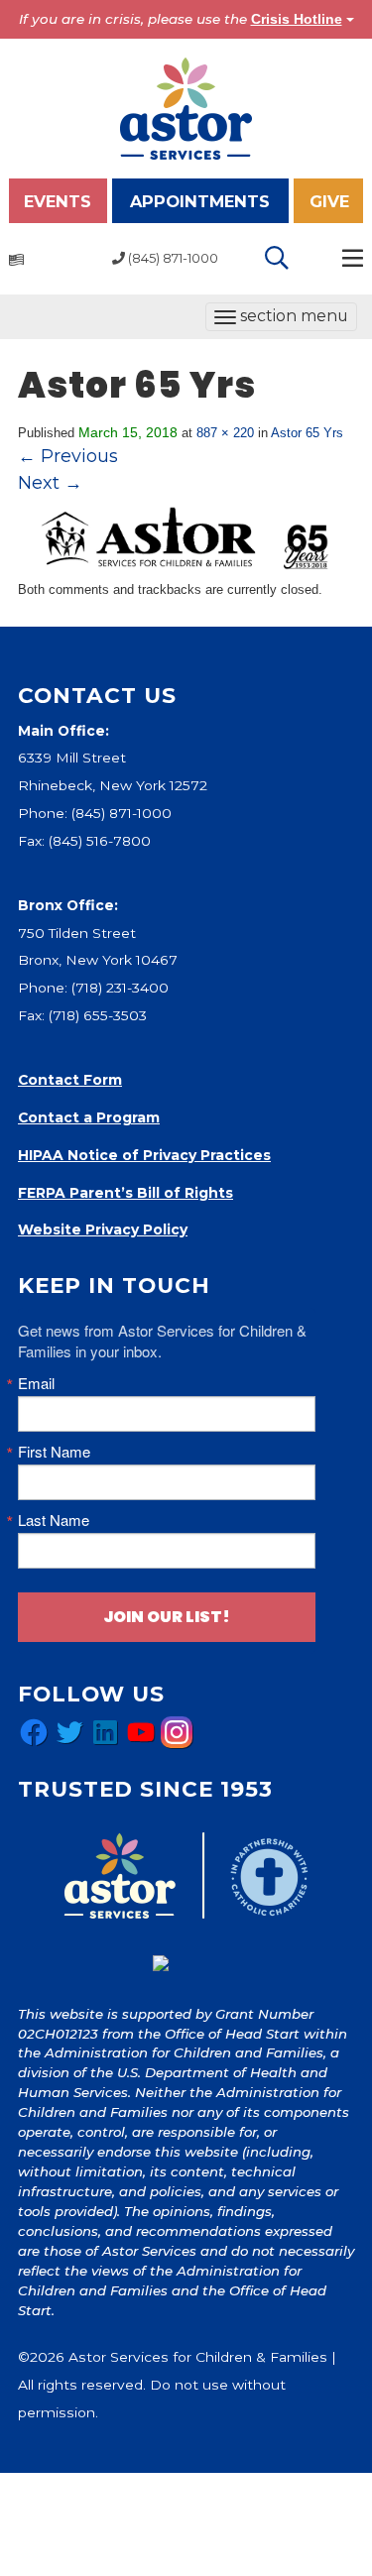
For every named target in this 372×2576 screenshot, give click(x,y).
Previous (68, 456)
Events (58, 201)
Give (329, 201)
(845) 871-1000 (122, 813)
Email (36, 1383)
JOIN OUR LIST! (167, 1617)
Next (50, 483)
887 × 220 (225, 433)
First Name (54, 1451)
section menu (281, 318)
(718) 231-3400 (120, 988)
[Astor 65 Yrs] (186, 537)
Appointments (200, 201)
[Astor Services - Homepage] (186, 107)
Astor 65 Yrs (307, 433)
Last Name (54, 1520)
